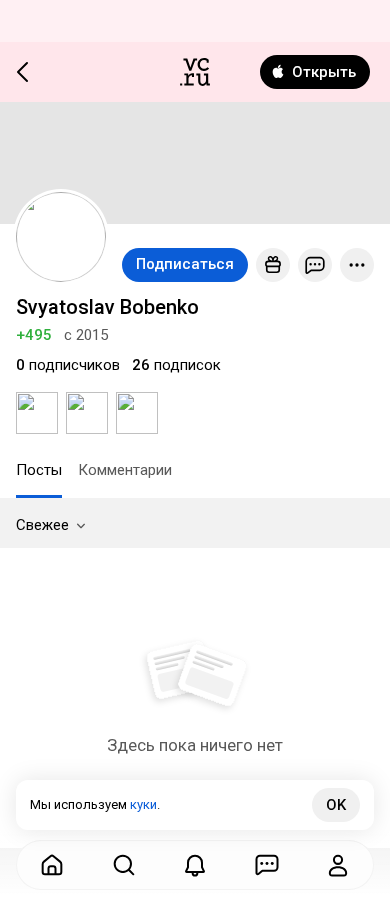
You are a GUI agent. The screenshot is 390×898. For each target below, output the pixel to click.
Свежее (42, 525)
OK (336, 805)
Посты (39, 470)
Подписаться (185, 264)
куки (143, 804)
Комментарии (125, 470)
